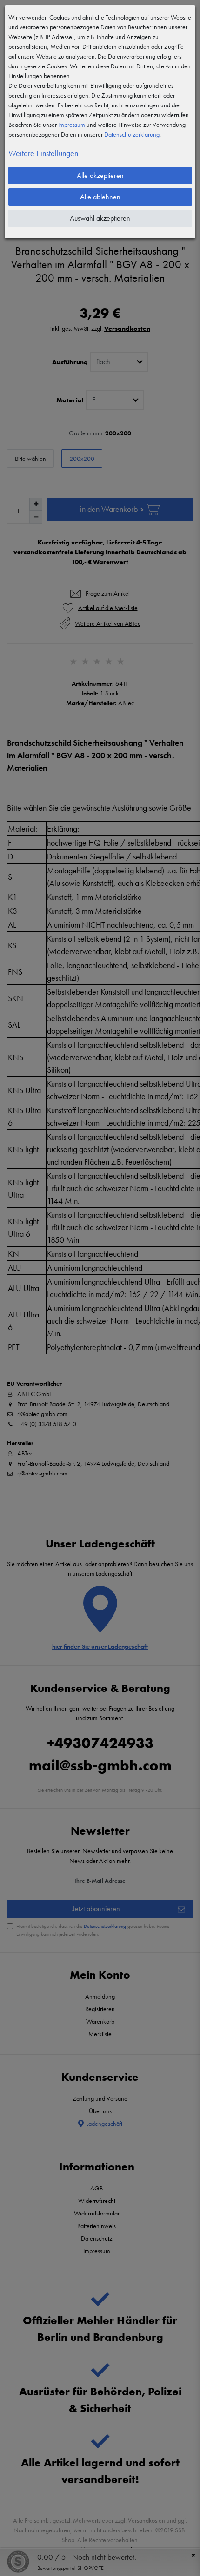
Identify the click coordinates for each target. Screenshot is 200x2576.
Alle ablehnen (100, 197)
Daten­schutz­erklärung (132, 134)
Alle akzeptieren (100, 175)
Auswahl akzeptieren (100, 218)
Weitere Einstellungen (43, 153)
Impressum (72, 125)
